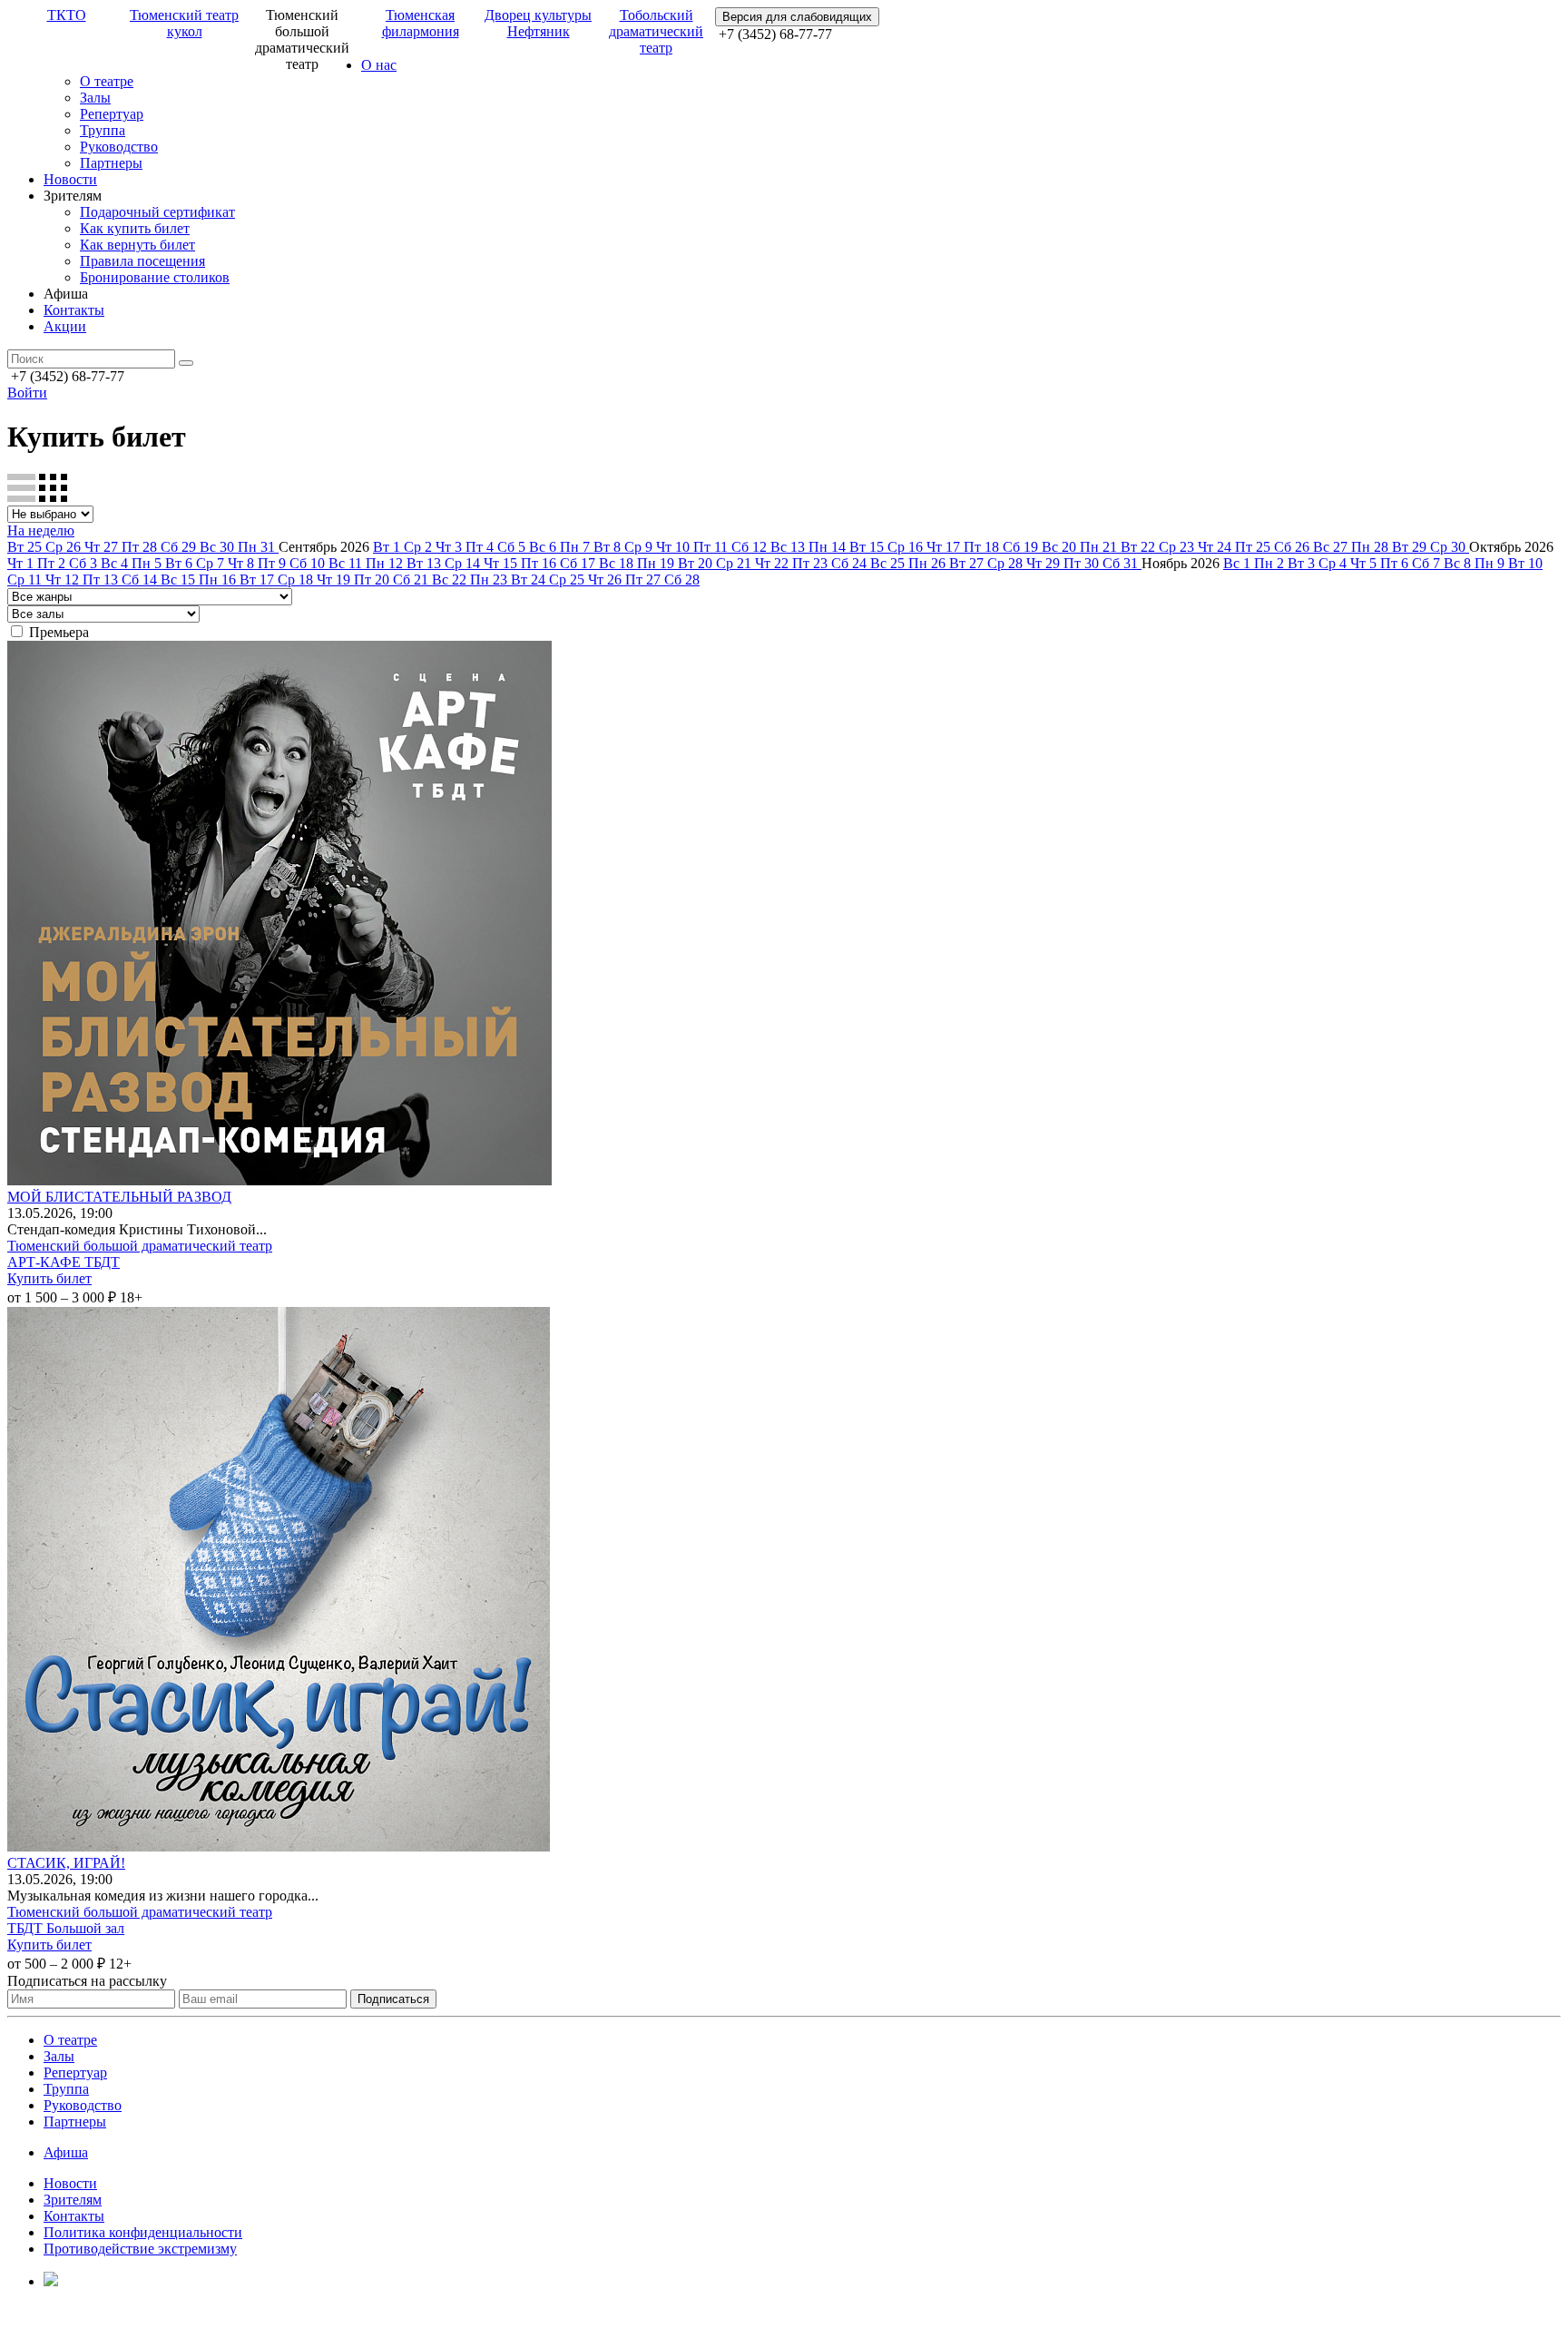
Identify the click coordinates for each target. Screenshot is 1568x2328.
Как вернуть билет (137, 245)
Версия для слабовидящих (797, 17)
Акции (65, 326)
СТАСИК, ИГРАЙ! (66, 1863)
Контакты (74, 310)
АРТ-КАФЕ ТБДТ (64, 1262)
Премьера (59, 632)
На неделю (41, 530)
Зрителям (73, 2200)
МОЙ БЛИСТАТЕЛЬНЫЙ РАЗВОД (119, 1197)
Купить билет (49, 1278)
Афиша (66, 2152)
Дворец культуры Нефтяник (538, 23)
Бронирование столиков (155, 277)
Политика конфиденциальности (143, 2232)
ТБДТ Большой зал (66, 1928)
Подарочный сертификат (157, 212)
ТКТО (67, 15)
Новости (70, 179)
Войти (27, 393)
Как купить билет (135, 228)
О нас (379, 65)
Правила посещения (142, 261)
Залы (95, 98)
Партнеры (111, 163)
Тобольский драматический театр (656, 31)
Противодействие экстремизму (140, 2249)
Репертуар (112, 114)
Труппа (103, 130)
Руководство (119, 147)
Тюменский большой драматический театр (140, 1246)
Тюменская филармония (421, 23)
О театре (107, 81)
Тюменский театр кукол (184, 23)
